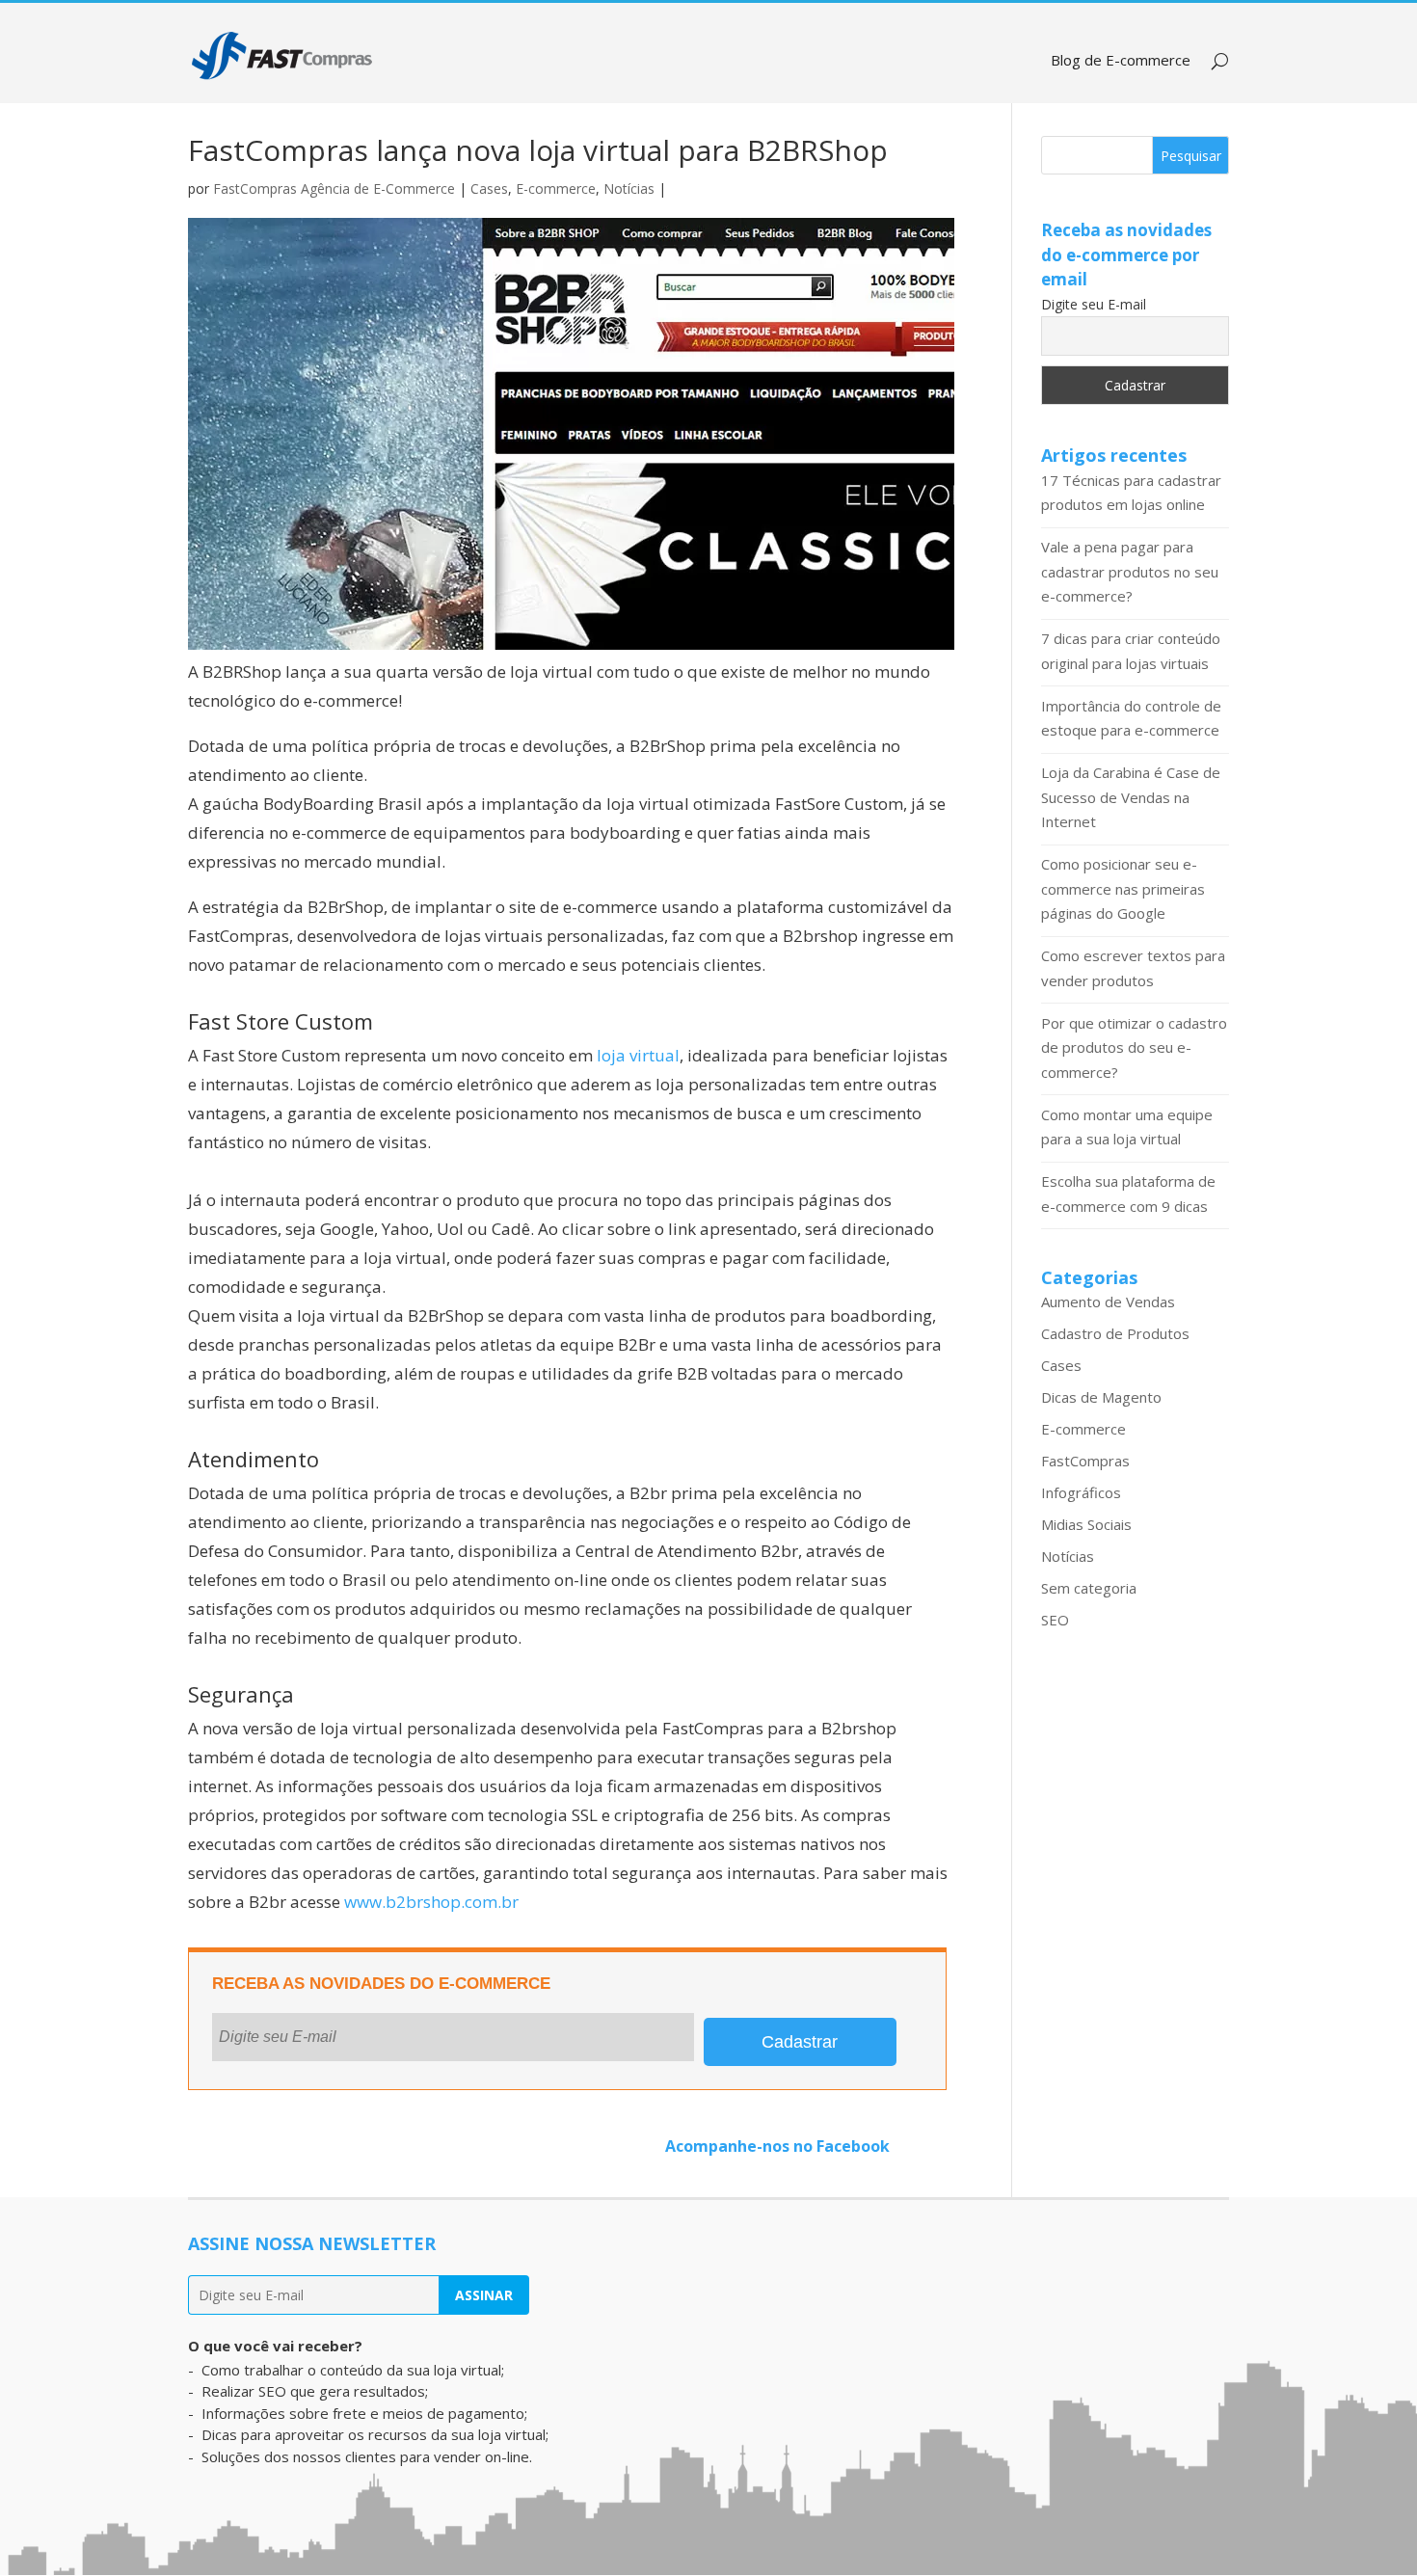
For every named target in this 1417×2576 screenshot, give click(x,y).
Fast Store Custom (281, 1021)
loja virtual (638, 1055)
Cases (489, 188)
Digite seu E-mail (1094, 304)
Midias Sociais (1086, 1524)
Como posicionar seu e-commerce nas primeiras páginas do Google (1123, 888)
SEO (1055, 1620)
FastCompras (1085, 1461)
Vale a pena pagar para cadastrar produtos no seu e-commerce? (1130, 571)
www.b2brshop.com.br (431, 1902)
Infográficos (1081, 1492)
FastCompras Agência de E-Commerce (334, 188)
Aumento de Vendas (1108, 1301)
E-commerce (556, 188)
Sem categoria (1089, 1588)
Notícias (629, 188)
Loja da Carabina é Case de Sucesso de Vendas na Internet (1131, 797)
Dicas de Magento (1101, 1397)
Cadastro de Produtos (1115, 1333)
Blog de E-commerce (1121, 61)
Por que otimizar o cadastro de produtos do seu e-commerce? (1134, 1047)
